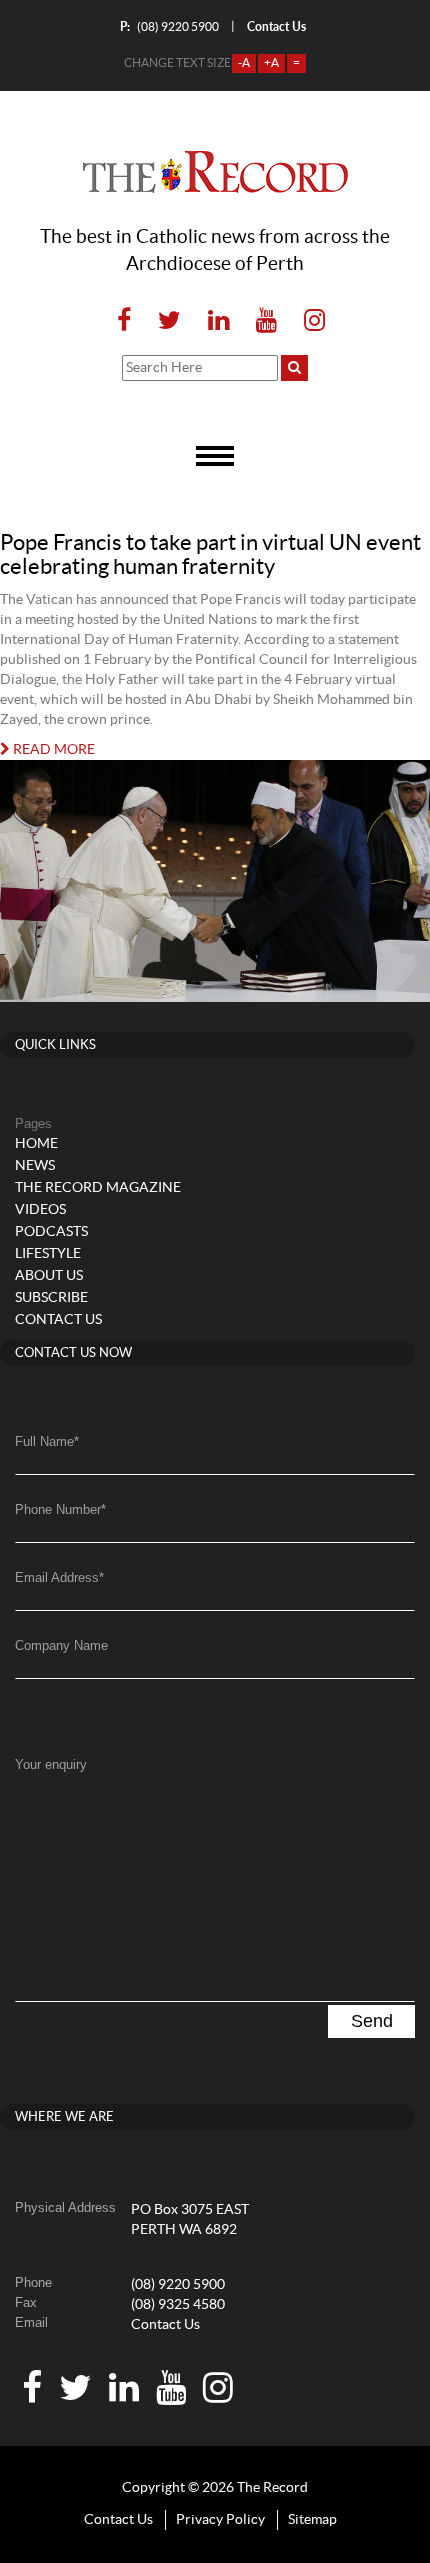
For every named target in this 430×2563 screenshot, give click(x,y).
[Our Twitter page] (169, 321)
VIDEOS (40, 1210)
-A (244, 63)
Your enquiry (51, 1764)
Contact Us (165, 2325)
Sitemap (312, 2520)
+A (271, 63)
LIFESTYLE (48, 1254)
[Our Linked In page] (218, 321)
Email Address (59, 1577)
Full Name (47, 1441)
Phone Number (60, 1509)
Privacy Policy (220, 2520)
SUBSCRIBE (51, 1298)
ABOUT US (49, 1276)
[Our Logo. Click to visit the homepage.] (215, 172)
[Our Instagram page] (308, 321)
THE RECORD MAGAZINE (98, 1188)
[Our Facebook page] (124, 321)
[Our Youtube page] (266, 321)
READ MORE (52, 750)
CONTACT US (58, 1320)
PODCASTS (51, 1232)
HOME (36, 1144)
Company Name (61, 1645)
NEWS (35, 1166)
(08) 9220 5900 (169, 26)
